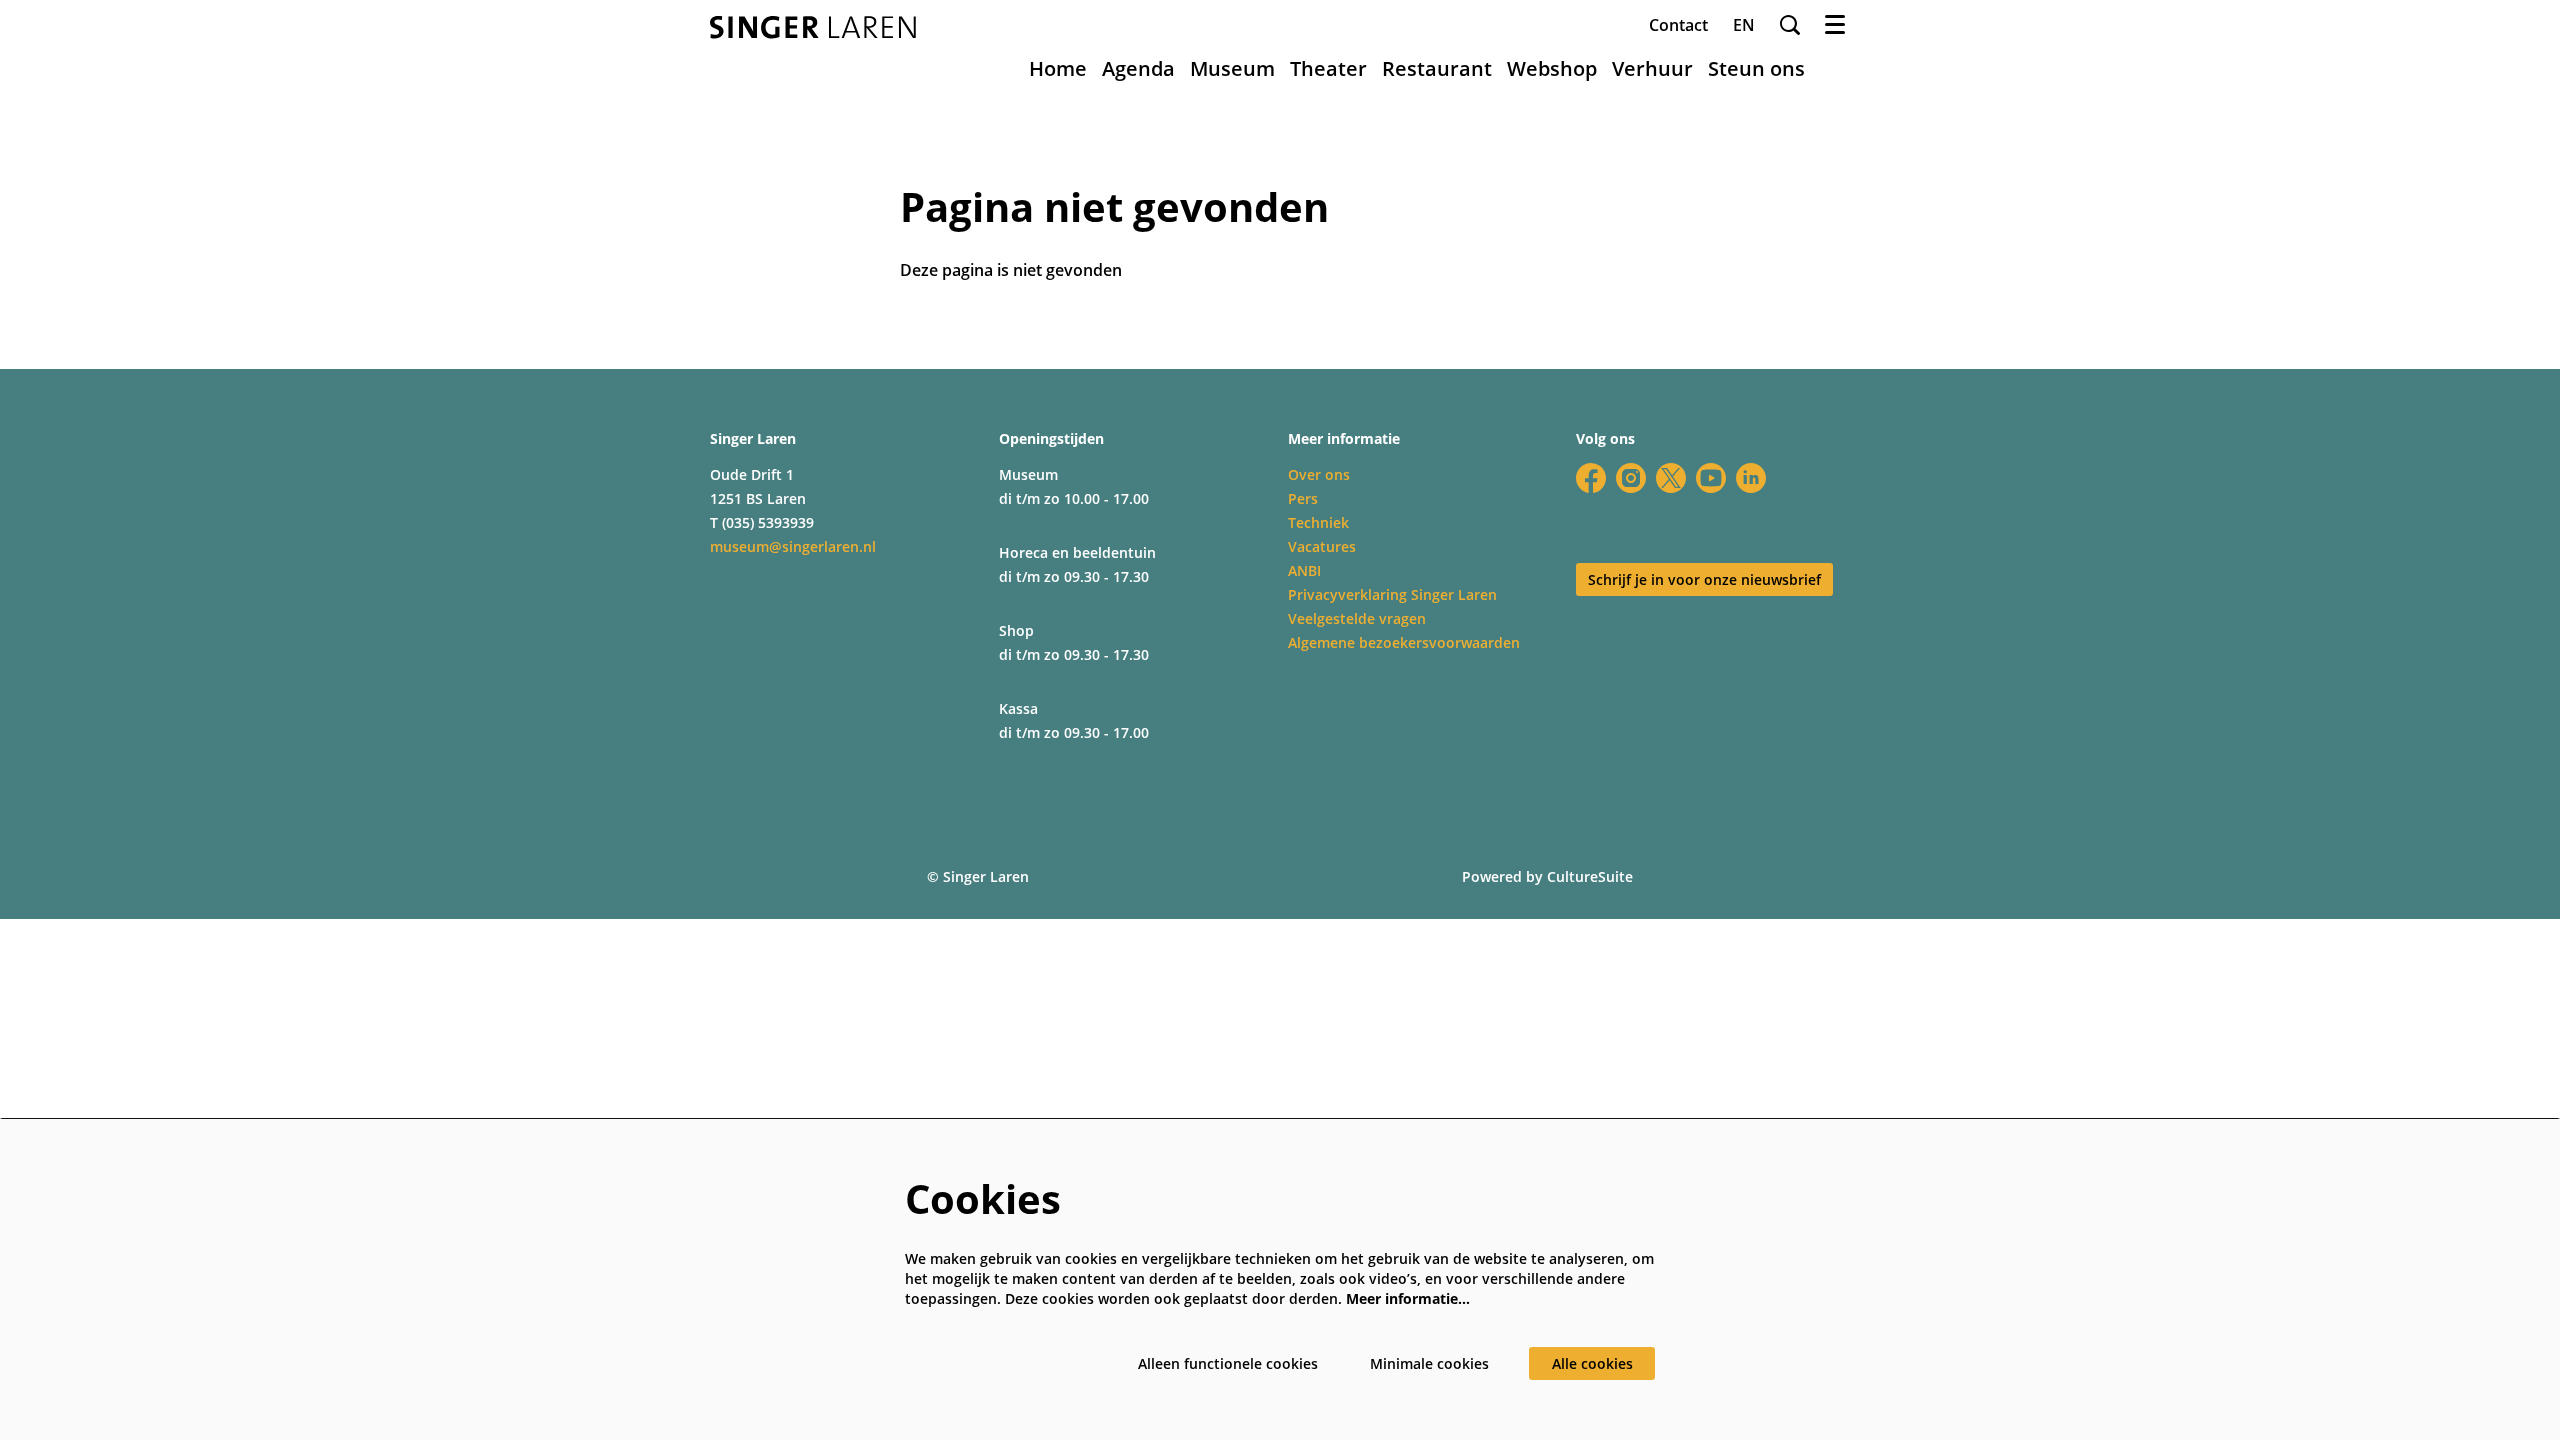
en (1744, 25)
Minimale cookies (1429, 1363)
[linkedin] (1751, 478)
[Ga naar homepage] (813, 27)
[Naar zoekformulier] (1790, 25)
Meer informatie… (1408, 1298)
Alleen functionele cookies (1228, 1363)
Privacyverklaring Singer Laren (1392, 594)
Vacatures (1322, 546)
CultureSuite (1590, 876)
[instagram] (1631, 478)
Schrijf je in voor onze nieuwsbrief (1704, 579)
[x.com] (1671, 478)
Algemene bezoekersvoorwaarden (1404, 642)
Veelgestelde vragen (1357, 618)
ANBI (1304, 570)
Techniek (1318, 522)
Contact (1678, 25)
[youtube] (1711, 478)
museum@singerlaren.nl (793, 546)
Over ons (1319, 474)
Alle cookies (1592, 1363)
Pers (1303, 498)
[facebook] (1591, 478)
